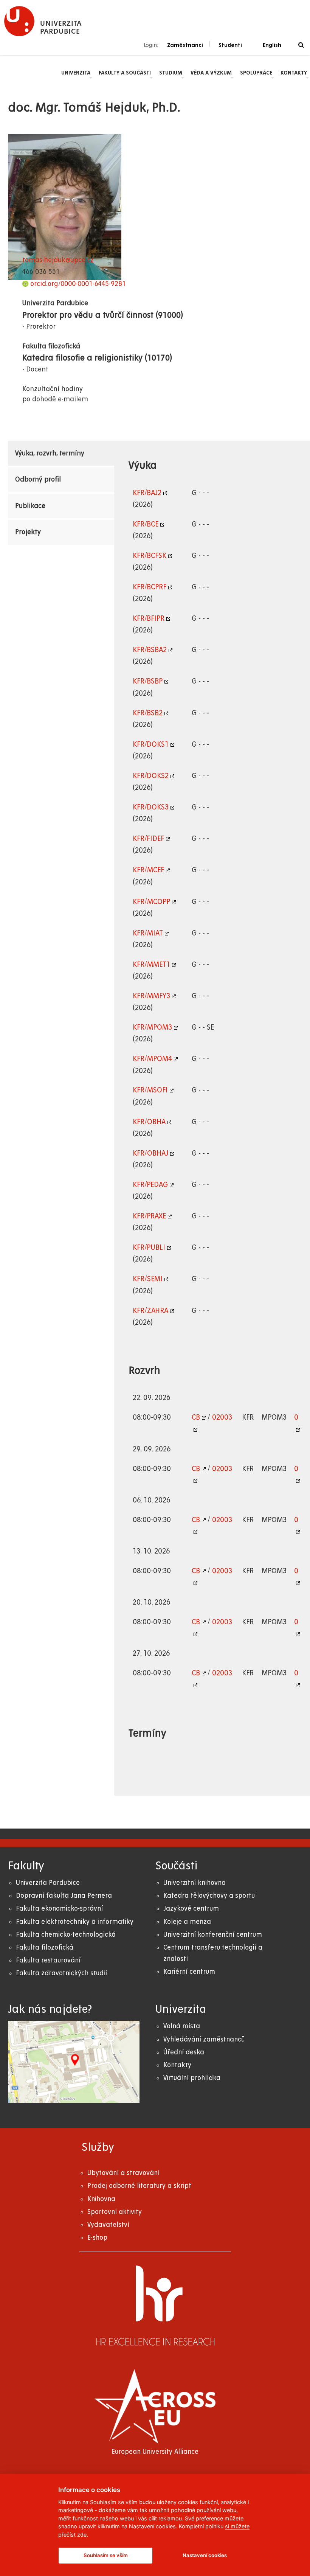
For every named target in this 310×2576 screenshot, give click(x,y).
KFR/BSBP (148, 681)
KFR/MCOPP (151, 902)
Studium (171, 73)
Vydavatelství (108, 2225)
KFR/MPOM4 (152, 1059)
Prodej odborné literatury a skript (139, 2186)
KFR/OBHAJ (150, 1153)
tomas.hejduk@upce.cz (58, 260)
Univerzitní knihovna (195, 1883)
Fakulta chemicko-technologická (66, 1935)
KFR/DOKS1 (151, 744)
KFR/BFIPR (149, 618)
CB (196, 1417)
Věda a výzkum (211, 73)
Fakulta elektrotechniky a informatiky (75, 1922)
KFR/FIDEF (148, 839)
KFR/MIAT (148, 933)
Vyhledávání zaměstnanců (204, 2039)
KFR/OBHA (149, 1122)
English (272, 45)
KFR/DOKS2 (151, 776)
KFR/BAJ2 (147, 493)
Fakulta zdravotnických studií (61, 1973)
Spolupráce (256, 73)
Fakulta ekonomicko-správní (59, 1909)
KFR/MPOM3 (152, 1027)
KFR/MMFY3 (151, 996)
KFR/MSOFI (150, 1090)
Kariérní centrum (189, 1972)
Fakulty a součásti (125, 73)
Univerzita (76, 73)
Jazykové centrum (191, 1909)
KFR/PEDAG (150, 1185)
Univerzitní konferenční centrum (213, 1935)
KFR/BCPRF (150, 587)
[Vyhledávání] (301, 45)
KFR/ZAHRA (150, 1311)
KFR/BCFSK (150, 556)
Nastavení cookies (205, 2555)
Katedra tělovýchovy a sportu (209, 1896)
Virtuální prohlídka (192, 2078)
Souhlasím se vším (106, 2555)
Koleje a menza (187, 1922)
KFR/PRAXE (149, 1216)
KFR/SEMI (148, 1279)
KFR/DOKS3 (151, 807)
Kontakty (294, 73)
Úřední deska (184, 2052)
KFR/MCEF (148, 870)
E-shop (97, 2238)
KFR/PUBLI (149, 1248)
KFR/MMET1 (151, 965)
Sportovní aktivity (115, 2212)
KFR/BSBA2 (150, 650)
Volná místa (182, 2026)
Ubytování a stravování (123, 2173)
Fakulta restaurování (48, 1960)
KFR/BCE (146, 524)
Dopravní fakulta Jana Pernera (64, 1896)
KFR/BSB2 (148, 713)
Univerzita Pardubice (48, 1883)
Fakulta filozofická (45, 1948)
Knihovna (101, 2199)
